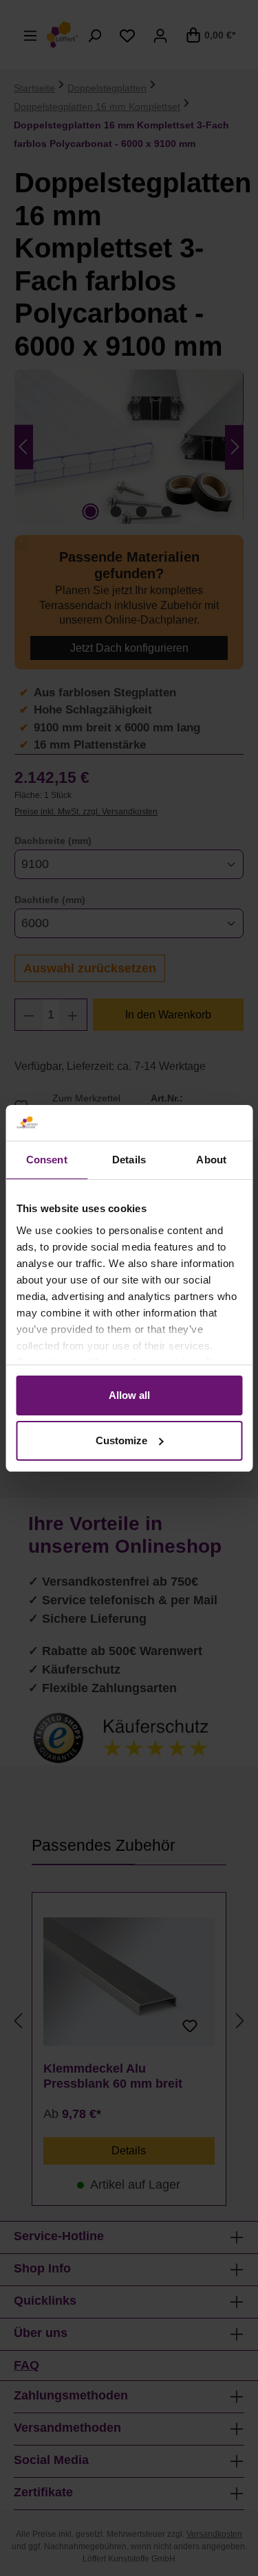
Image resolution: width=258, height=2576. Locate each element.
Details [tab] (129, 1160)
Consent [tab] (47, 1160)
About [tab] (211, 1160)
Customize (121, 1440)
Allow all (129, 1395)
